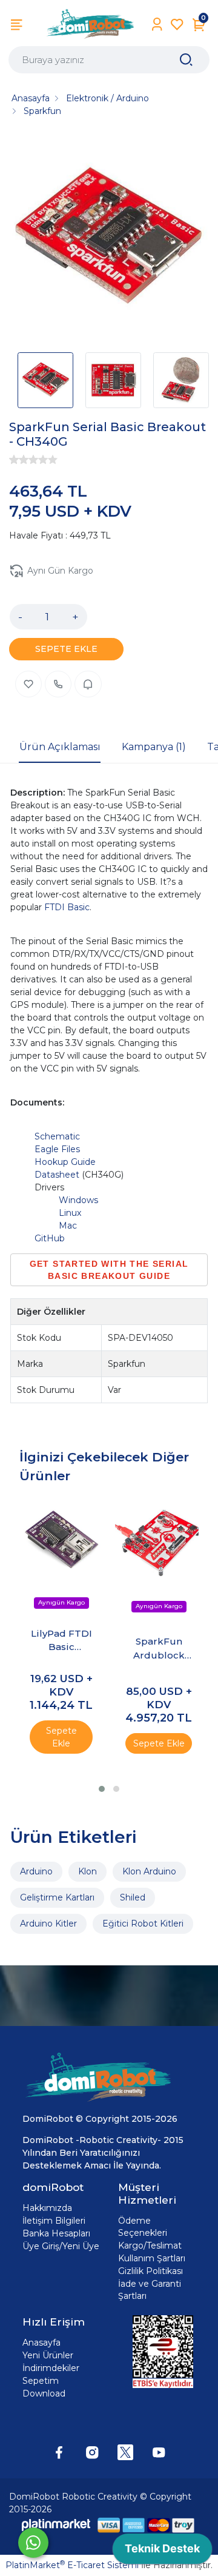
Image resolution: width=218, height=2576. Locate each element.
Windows (78, 1200)
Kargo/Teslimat (150, 2246)
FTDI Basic (67, 907)
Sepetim (41, 2381)
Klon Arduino (149, 1871)
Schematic (57, 1136)
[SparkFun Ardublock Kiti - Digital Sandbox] (159, 1542)
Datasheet (57, 1175)
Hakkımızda (47, 2208)
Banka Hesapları (56, 2233)
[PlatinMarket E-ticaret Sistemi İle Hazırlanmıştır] (56, 2525)
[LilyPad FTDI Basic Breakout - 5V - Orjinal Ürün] (61, 1541)
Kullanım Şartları (152, 2258)
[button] (102, 1789)
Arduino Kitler (48, 1924)
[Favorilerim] (177, 25)
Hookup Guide (65, 1162)
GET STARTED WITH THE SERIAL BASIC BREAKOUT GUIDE (109, 1270)
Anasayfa (41, 2343)
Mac (68, 1226)
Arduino (36, 1871)
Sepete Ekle (61, 1737)
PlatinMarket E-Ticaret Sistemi (72, 2565)
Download (44, 2393)
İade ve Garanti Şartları (150, 2290)
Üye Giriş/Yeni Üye (61, 2246)
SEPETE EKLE (66, 649)
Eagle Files (57, 1149)
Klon (88, 1871)
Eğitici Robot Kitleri (143, 1924)
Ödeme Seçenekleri (143, 2227)
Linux (70, 1213)
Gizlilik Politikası (150, 2271)
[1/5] (14, 460)
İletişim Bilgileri (54, 2221)
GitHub (50, 1238)
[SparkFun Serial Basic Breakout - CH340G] (109, 239)
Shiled (133, 1897)
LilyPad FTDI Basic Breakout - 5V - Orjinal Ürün (61, 1641)
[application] (162, 2552)
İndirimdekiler (51, 2368)
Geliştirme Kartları (57, 1897)
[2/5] (19, 460)
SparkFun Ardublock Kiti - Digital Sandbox (159, 1649)
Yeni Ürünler (48, 2355)
